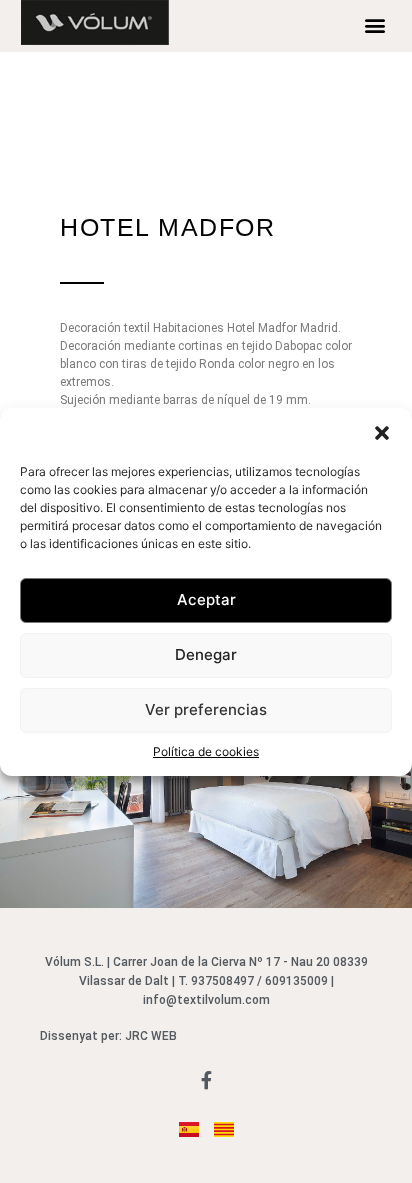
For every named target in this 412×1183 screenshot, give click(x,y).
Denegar (206, 654)
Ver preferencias (206, 709)
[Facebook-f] (206, 1080)
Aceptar (206, 599)
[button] (382, 433)
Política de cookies (206, 751)
